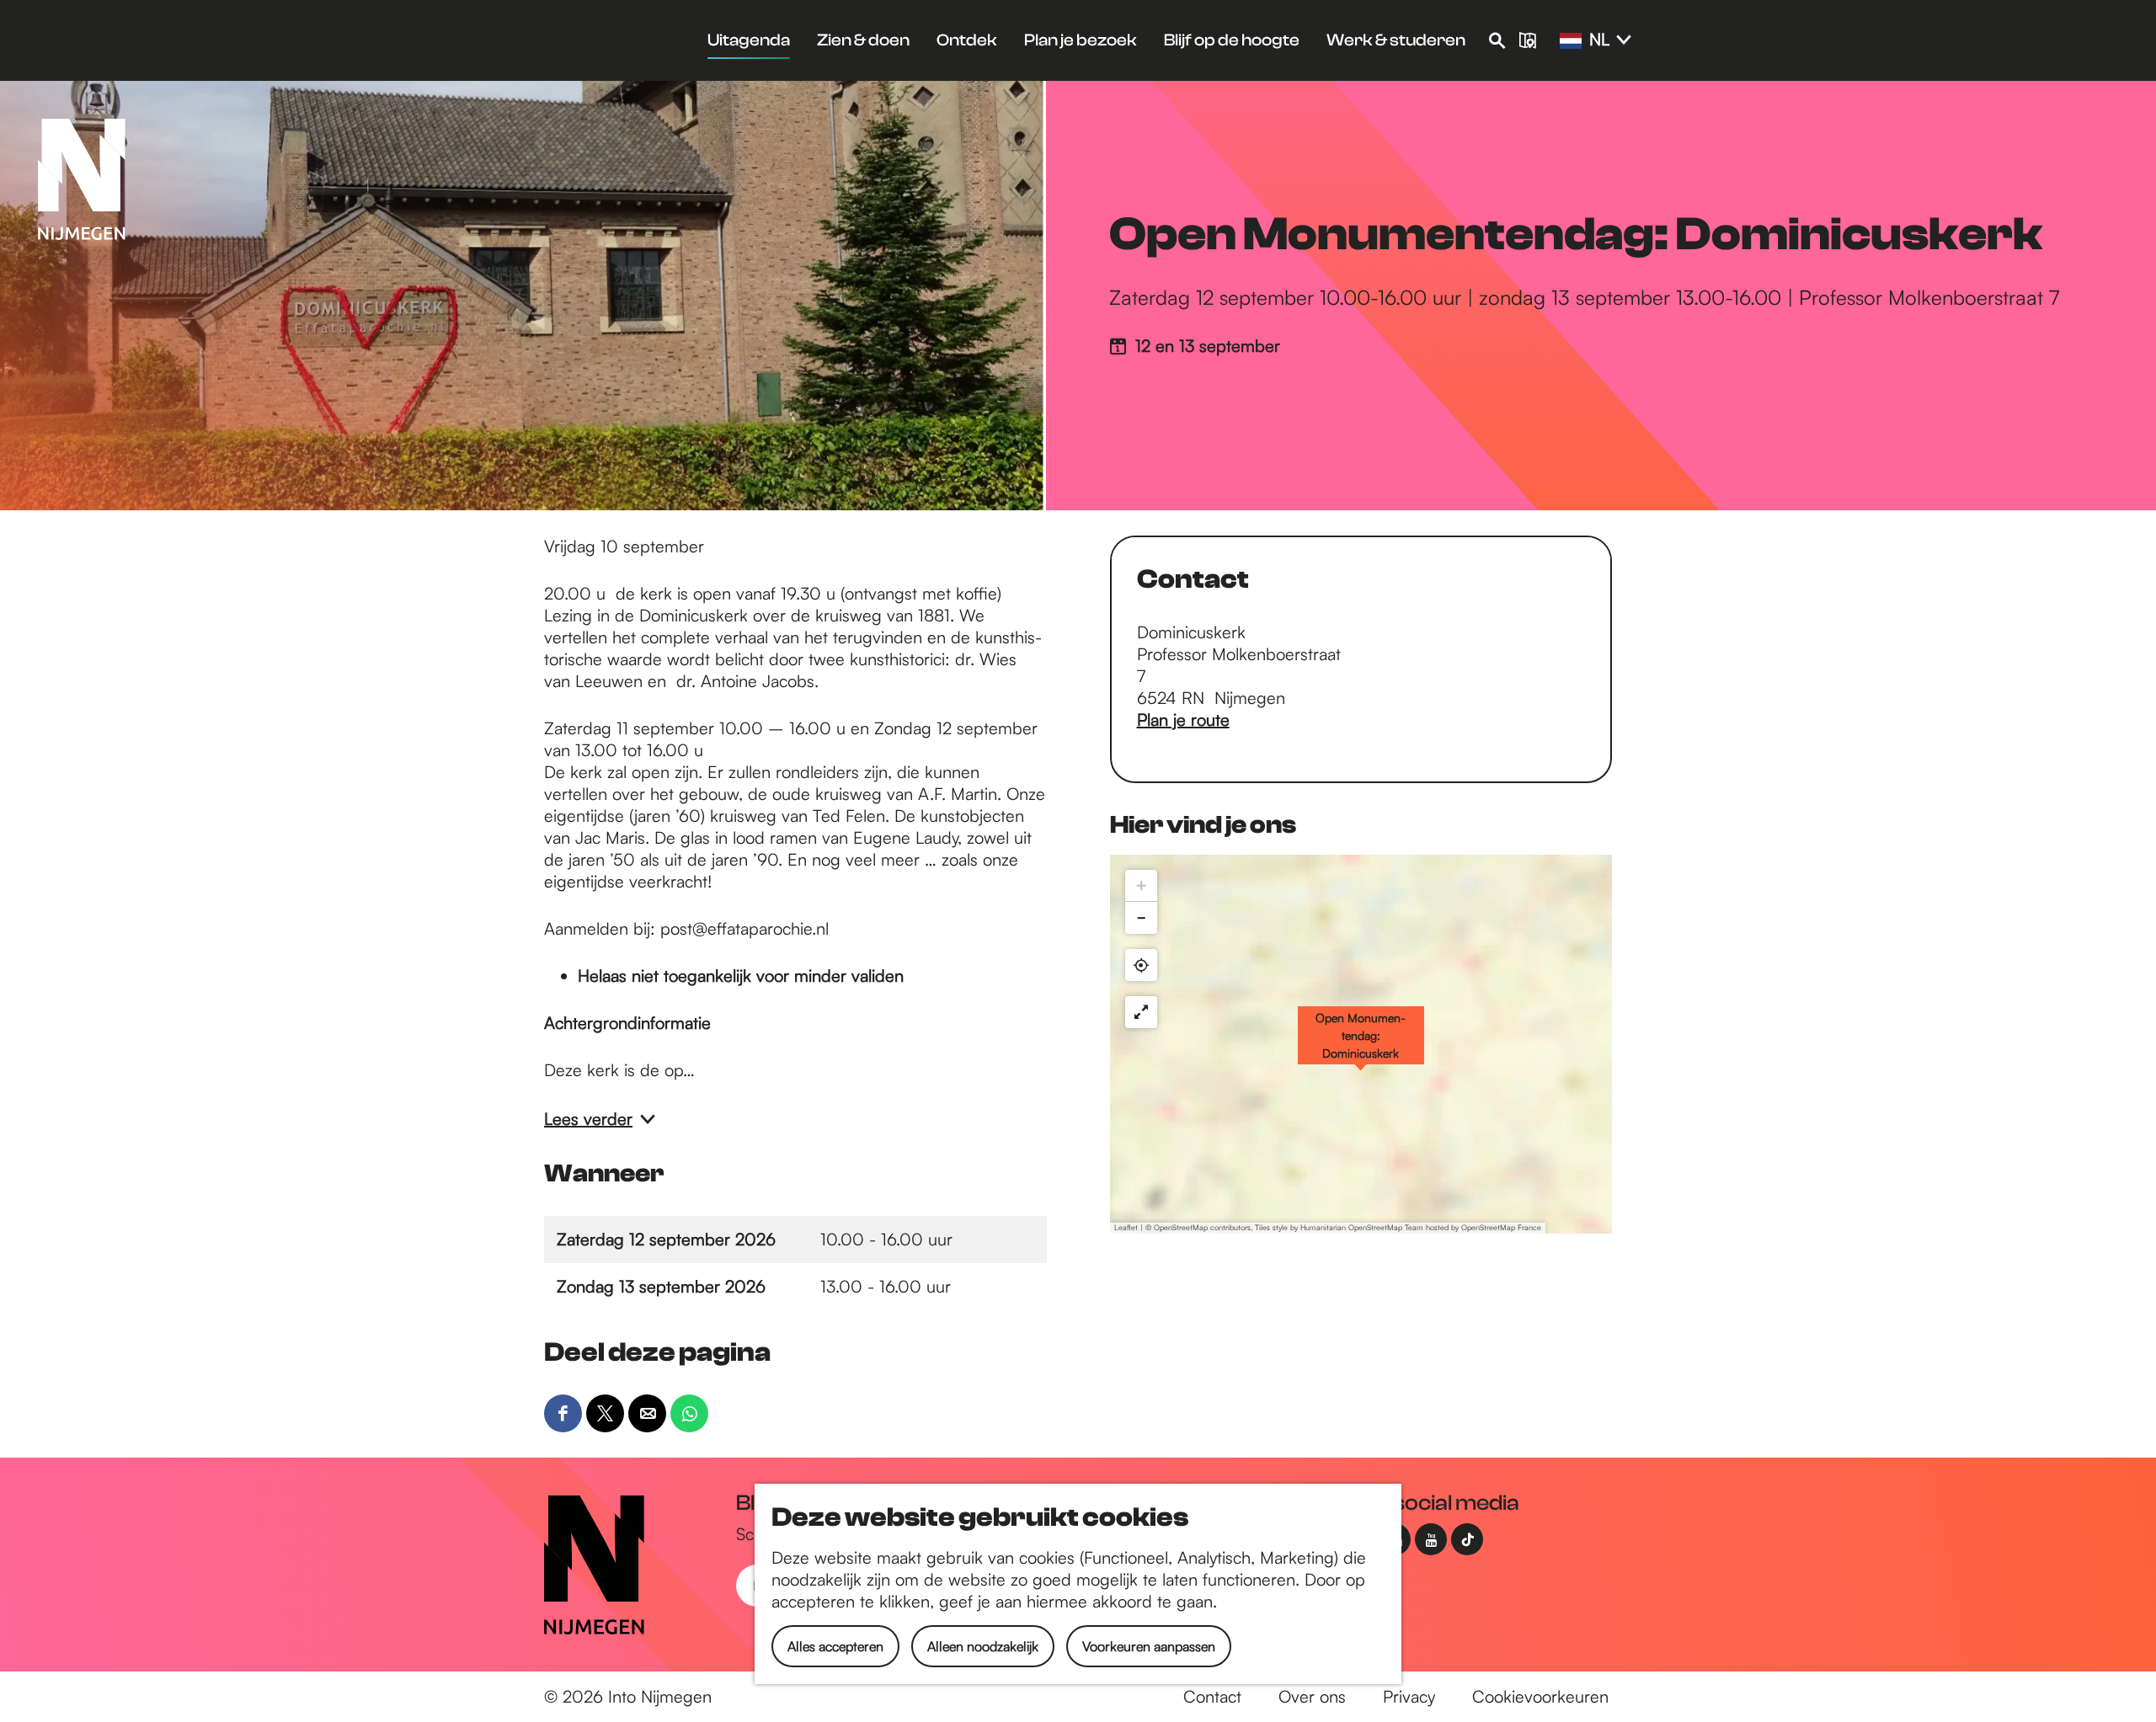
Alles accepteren (835, 1646)
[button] (1361, 1044)
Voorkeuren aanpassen (1149, 1646)
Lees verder (588, 1119)
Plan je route (1183, 720)
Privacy (1409, 1696)
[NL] (1571, 41)
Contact (1212, 1696)
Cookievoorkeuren (1540, 1696)
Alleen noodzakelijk (983, 1646)
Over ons (1312, 1696)
